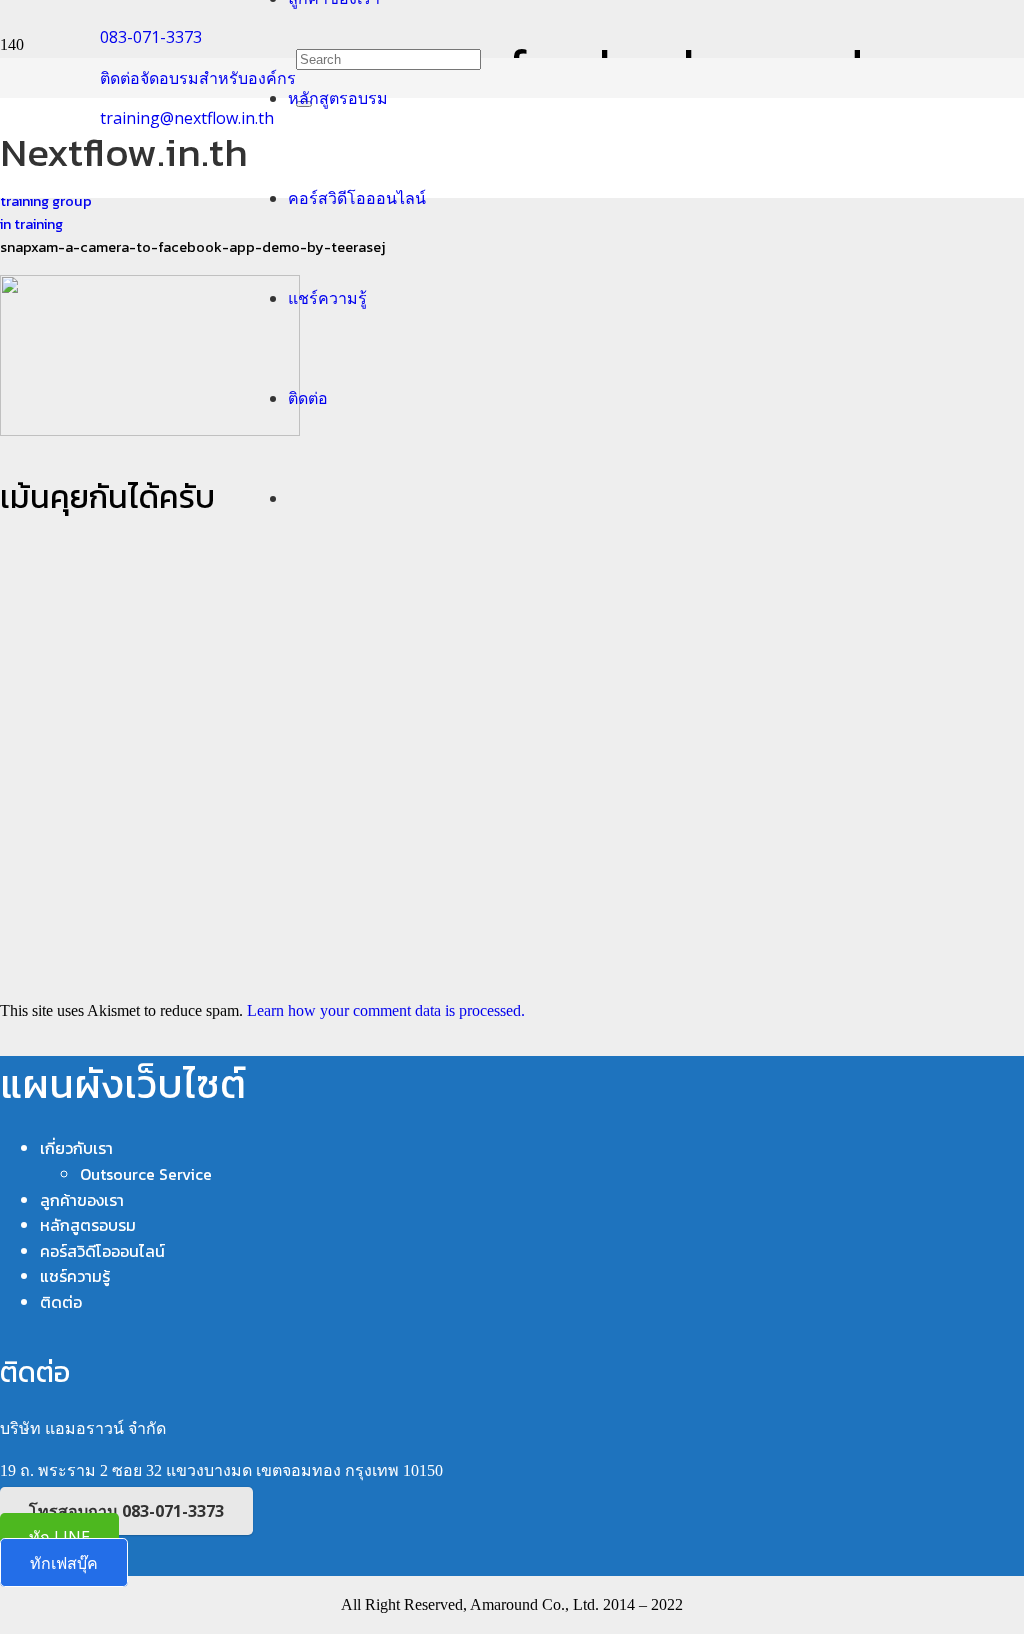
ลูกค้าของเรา (82, 1200)
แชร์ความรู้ (75, 1276)
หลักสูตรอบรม (88, 1225)
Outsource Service (146, 1174)
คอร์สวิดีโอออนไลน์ (102, 1251)
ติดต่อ (61, 1302)
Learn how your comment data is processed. (386, 1010)
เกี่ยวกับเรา (76, 1148)
